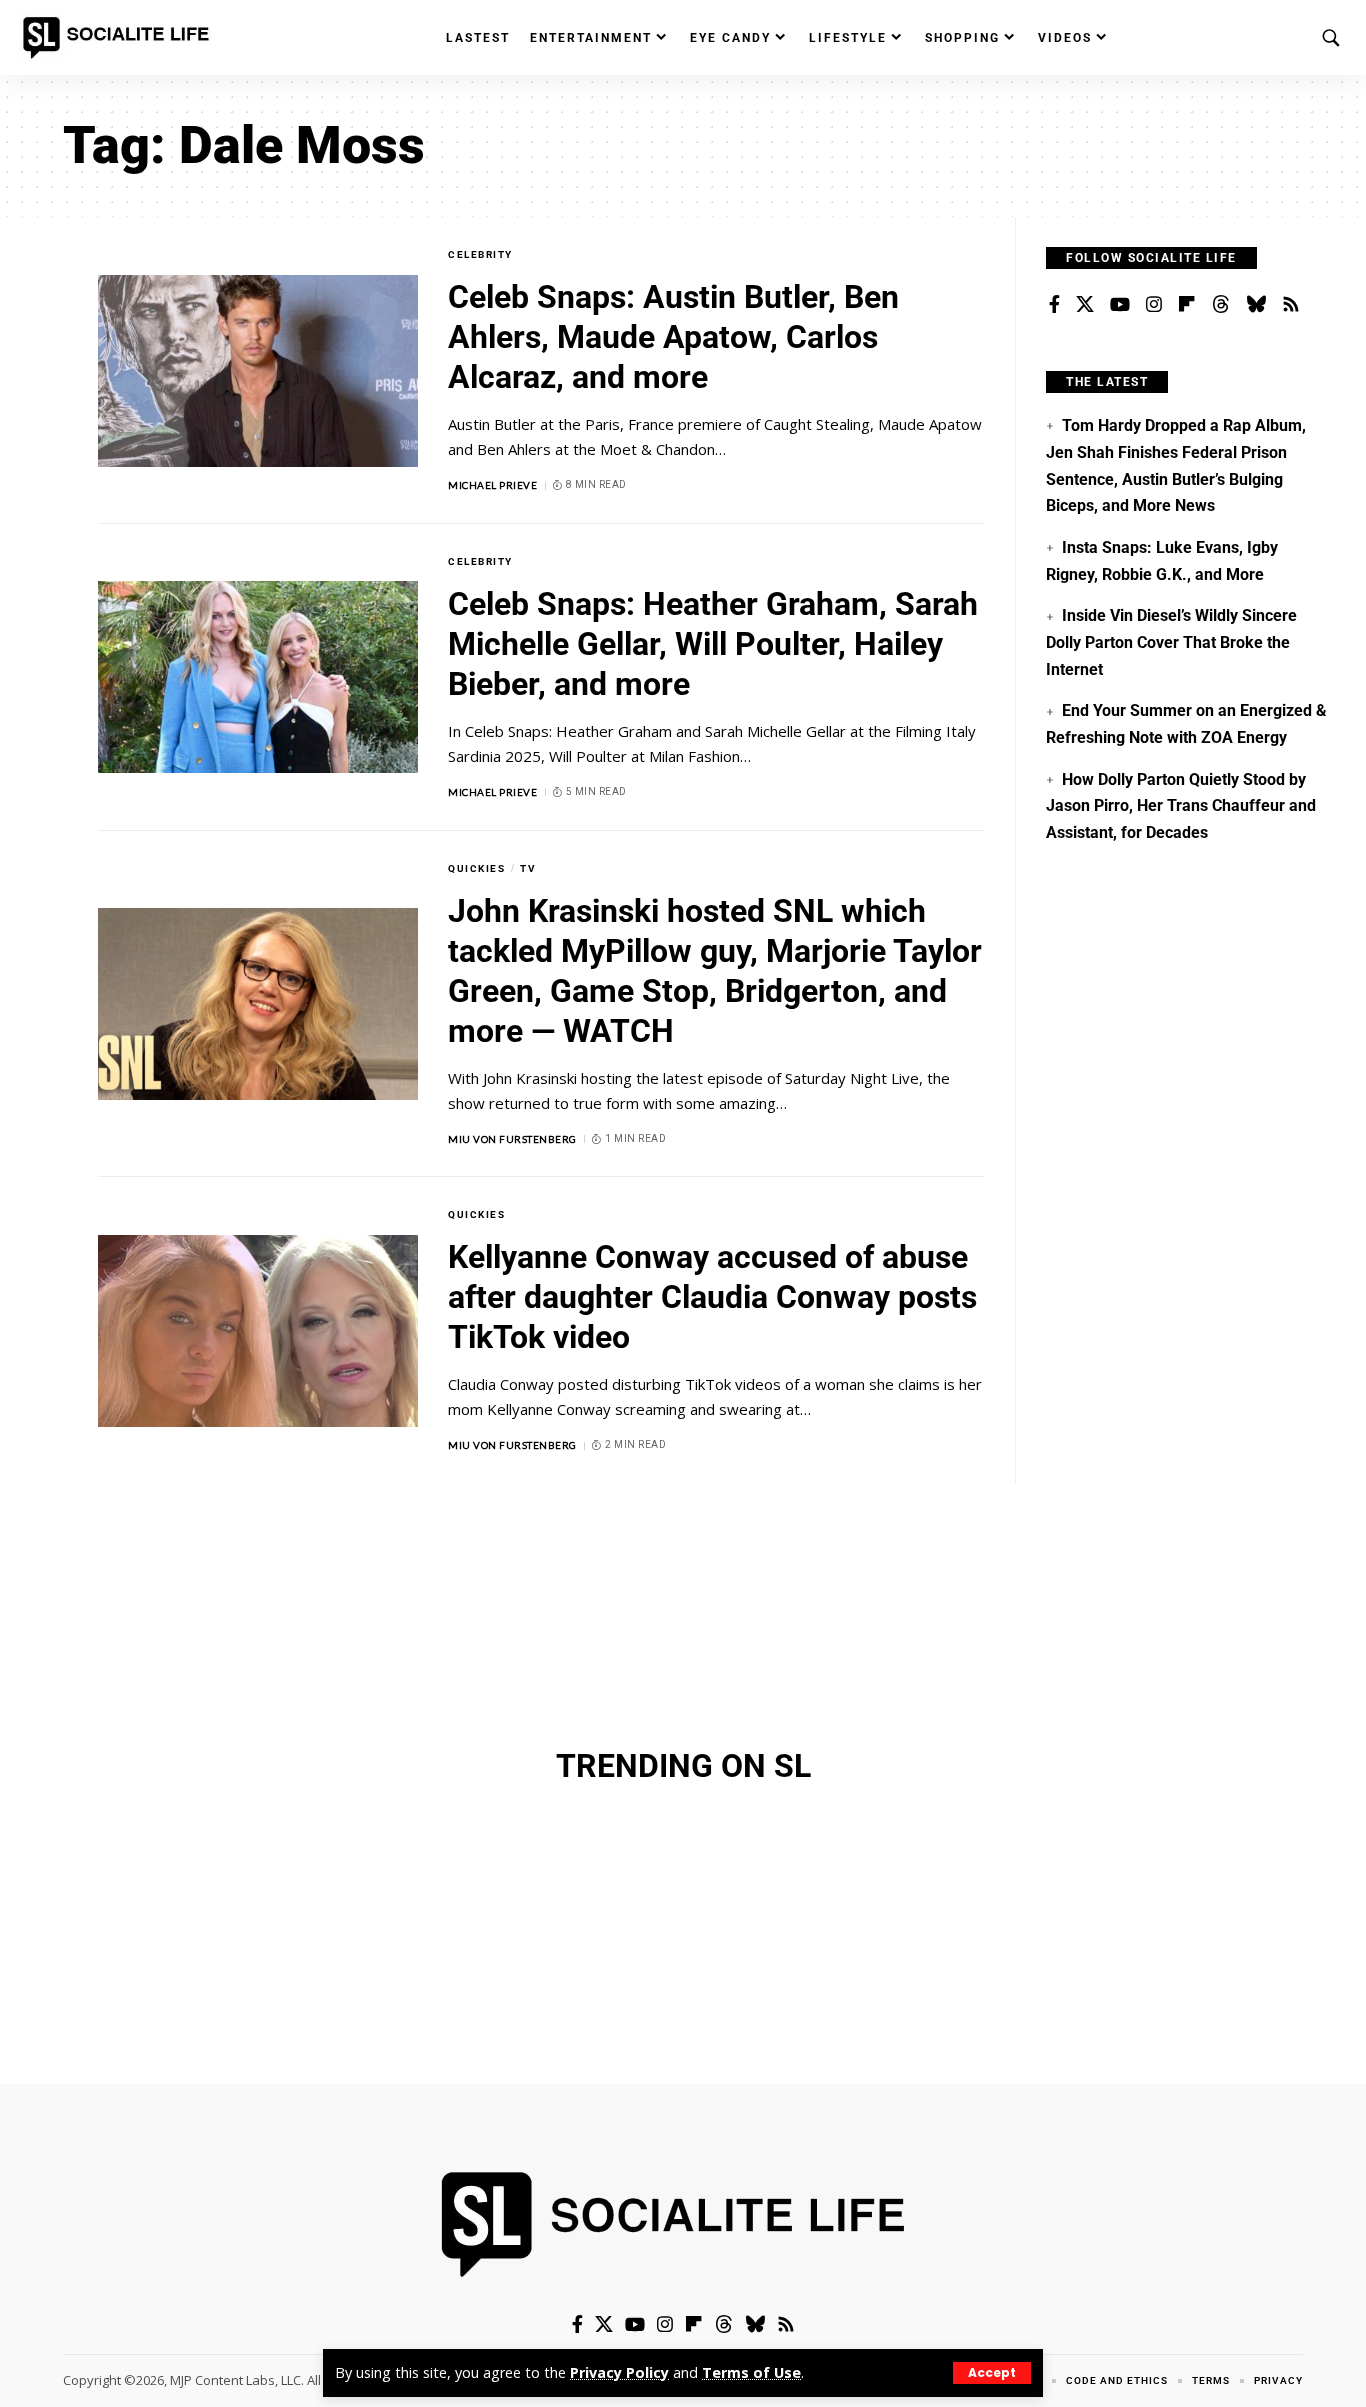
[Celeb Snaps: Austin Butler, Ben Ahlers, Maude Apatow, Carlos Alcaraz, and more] (258, 371)
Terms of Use (751, 2372)
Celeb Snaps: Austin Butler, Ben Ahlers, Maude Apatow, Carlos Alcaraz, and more (673, 337)
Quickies (476, 868)
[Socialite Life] (120, 38)
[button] (992, 2373)
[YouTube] (1120, 305)
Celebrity (480, 254)
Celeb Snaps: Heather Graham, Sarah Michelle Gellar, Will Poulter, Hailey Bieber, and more (713, 644)
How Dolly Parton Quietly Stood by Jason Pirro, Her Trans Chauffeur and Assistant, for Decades (1181, 806)
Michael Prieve (492, 485)
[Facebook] (1054, 305)
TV (528, 868)
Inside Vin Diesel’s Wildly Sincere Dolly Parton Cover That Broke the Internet (1171, 642)
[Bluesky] (1256, 305)
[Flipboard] (1187, 305)
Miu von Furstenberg (512, 1139)
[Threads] (1221, 305)
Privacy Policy (619, 2372)
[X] (1085, 305)
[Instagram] (1154, 305)
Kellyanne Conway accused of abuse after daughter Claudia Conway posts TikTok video (712, 1297)
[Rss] (1291, 305)
